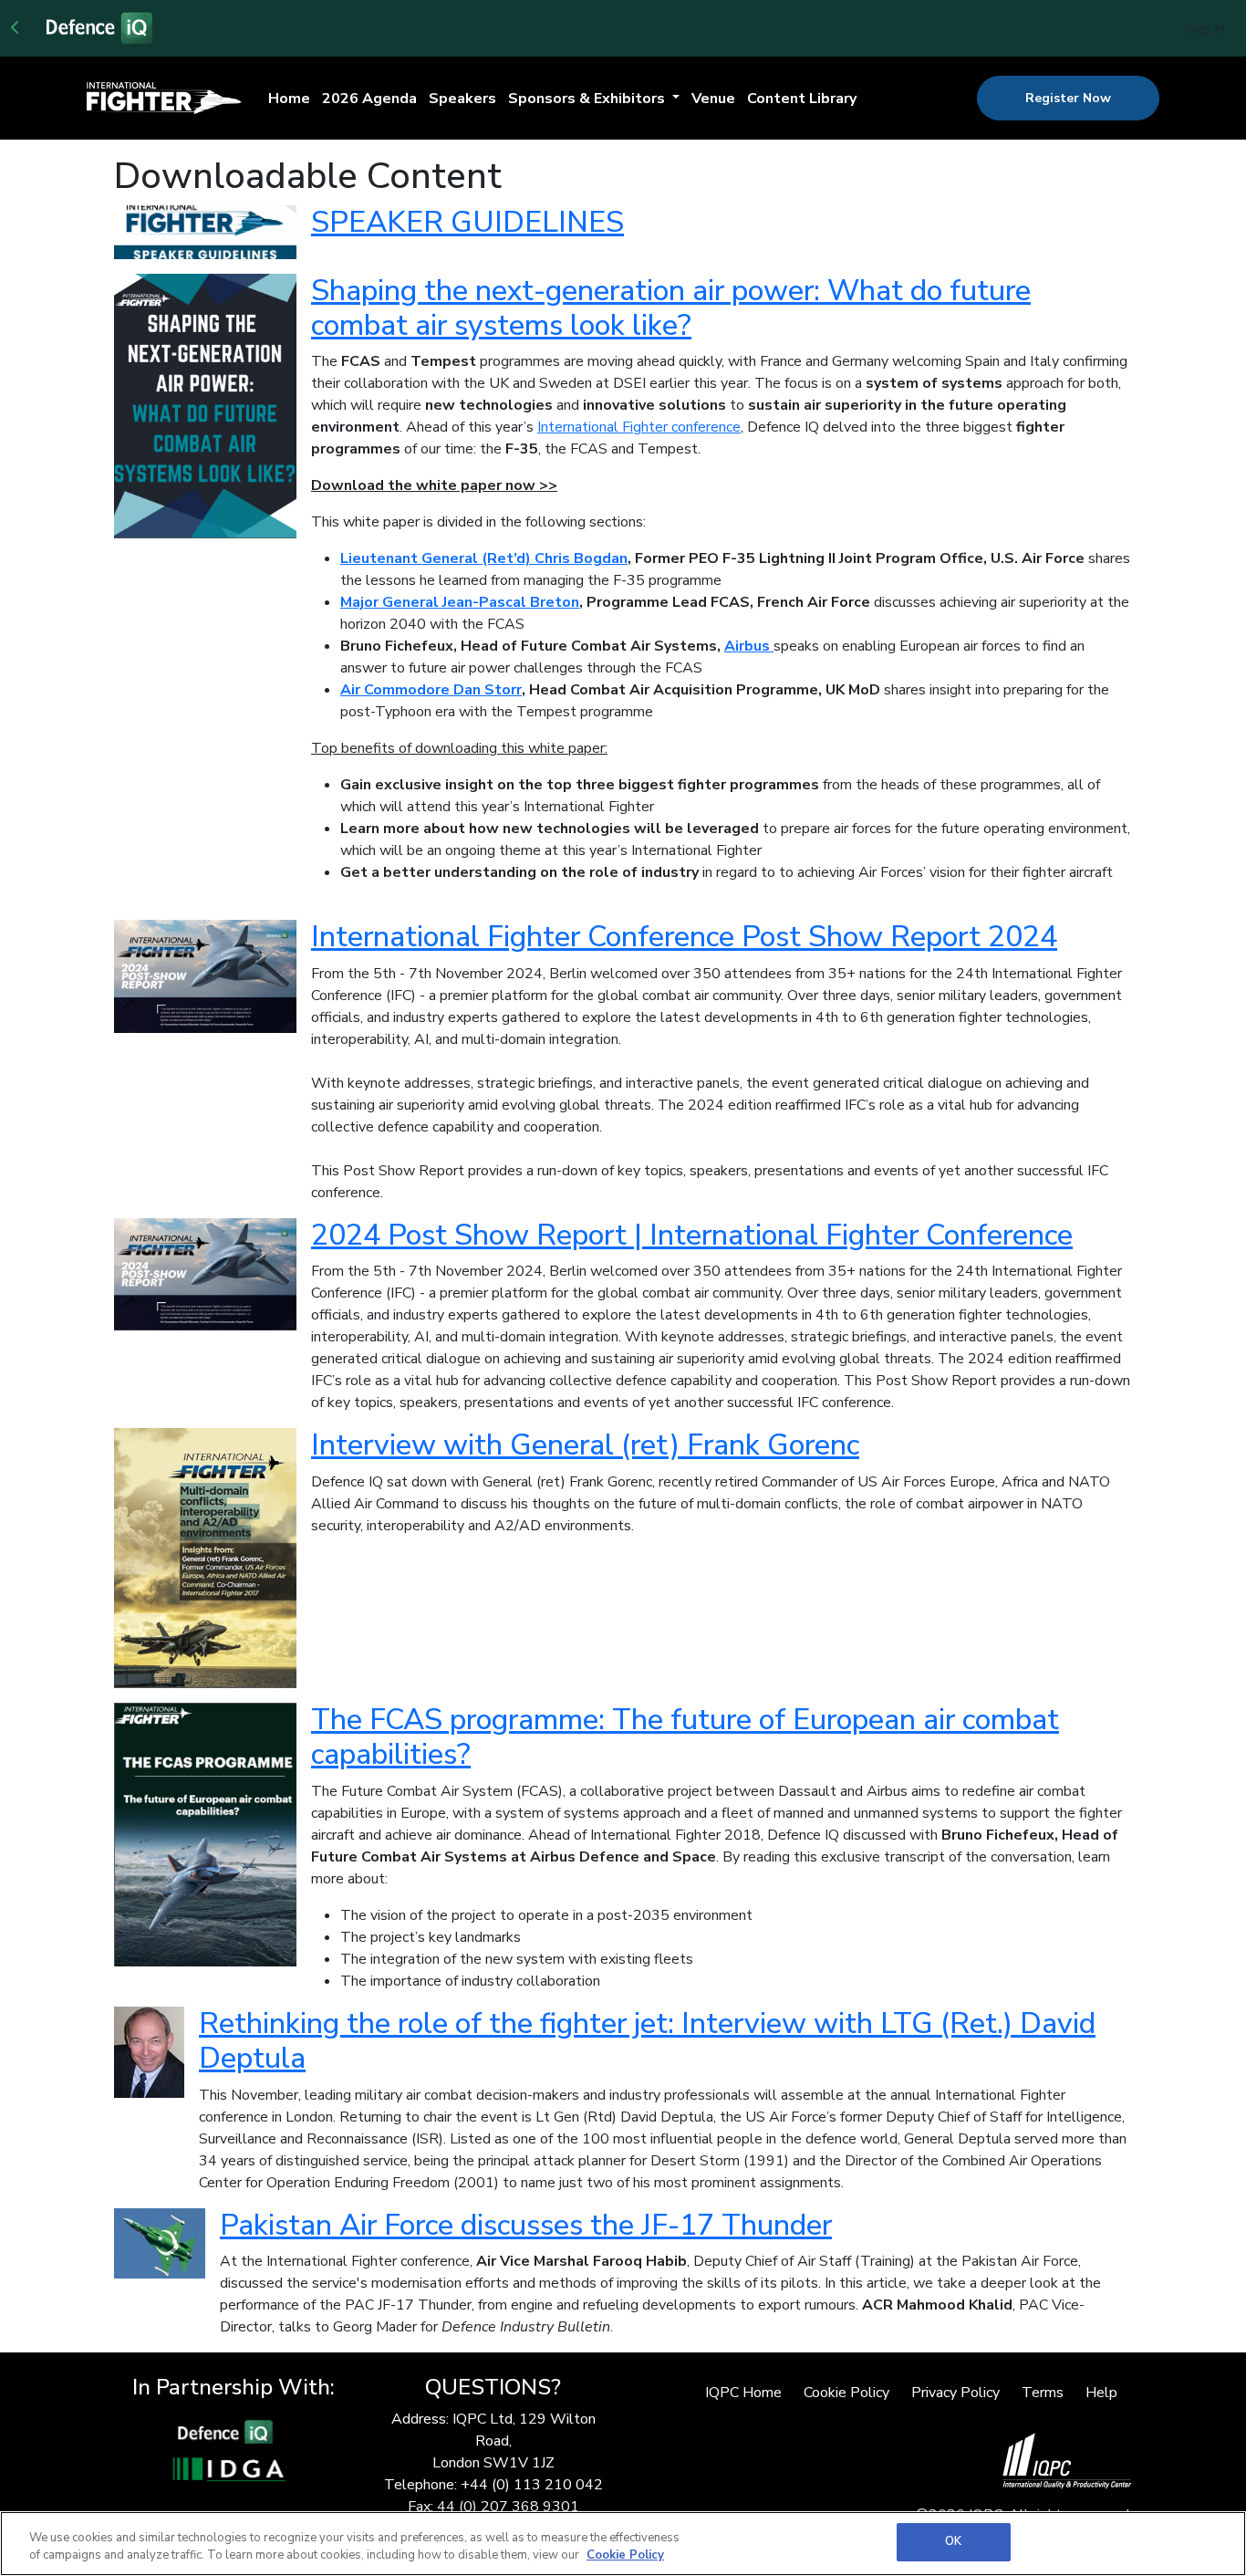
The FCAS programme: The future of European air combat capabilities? (685, 1737)
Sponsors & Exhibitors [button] (588, 99)
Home (289, 99)
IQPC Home (743, 2393)
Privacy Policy (955, 2393)
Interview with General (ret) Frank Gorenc (585, 1445)
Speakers (462, 99)
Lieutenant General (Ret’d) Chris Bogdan (484, 558)
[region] (623, 2544)
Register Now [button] (1068, 98)
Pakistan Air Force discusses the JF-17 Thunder (526, 2225)
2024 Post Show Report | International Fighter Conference (692, 1235)
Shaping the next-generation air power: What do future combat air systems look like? (671, 308)
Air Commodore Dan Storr (431, 690)
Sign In (1205, 29)
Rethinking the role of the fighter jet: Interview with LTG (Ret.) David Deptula (647, 2041)
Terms (1043, 2393)
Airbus (747, 646)
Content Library (802, 99)
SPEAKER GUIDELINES (467, 222)
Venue (713, 99)
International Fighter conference (639, 427)
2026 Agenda (369, 99)
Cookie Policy (846, 2393)
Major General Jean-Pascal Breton (460, 602)
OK (953, 2541)
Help (1101, 2393)
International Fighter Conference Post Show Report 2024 (684, 937)
